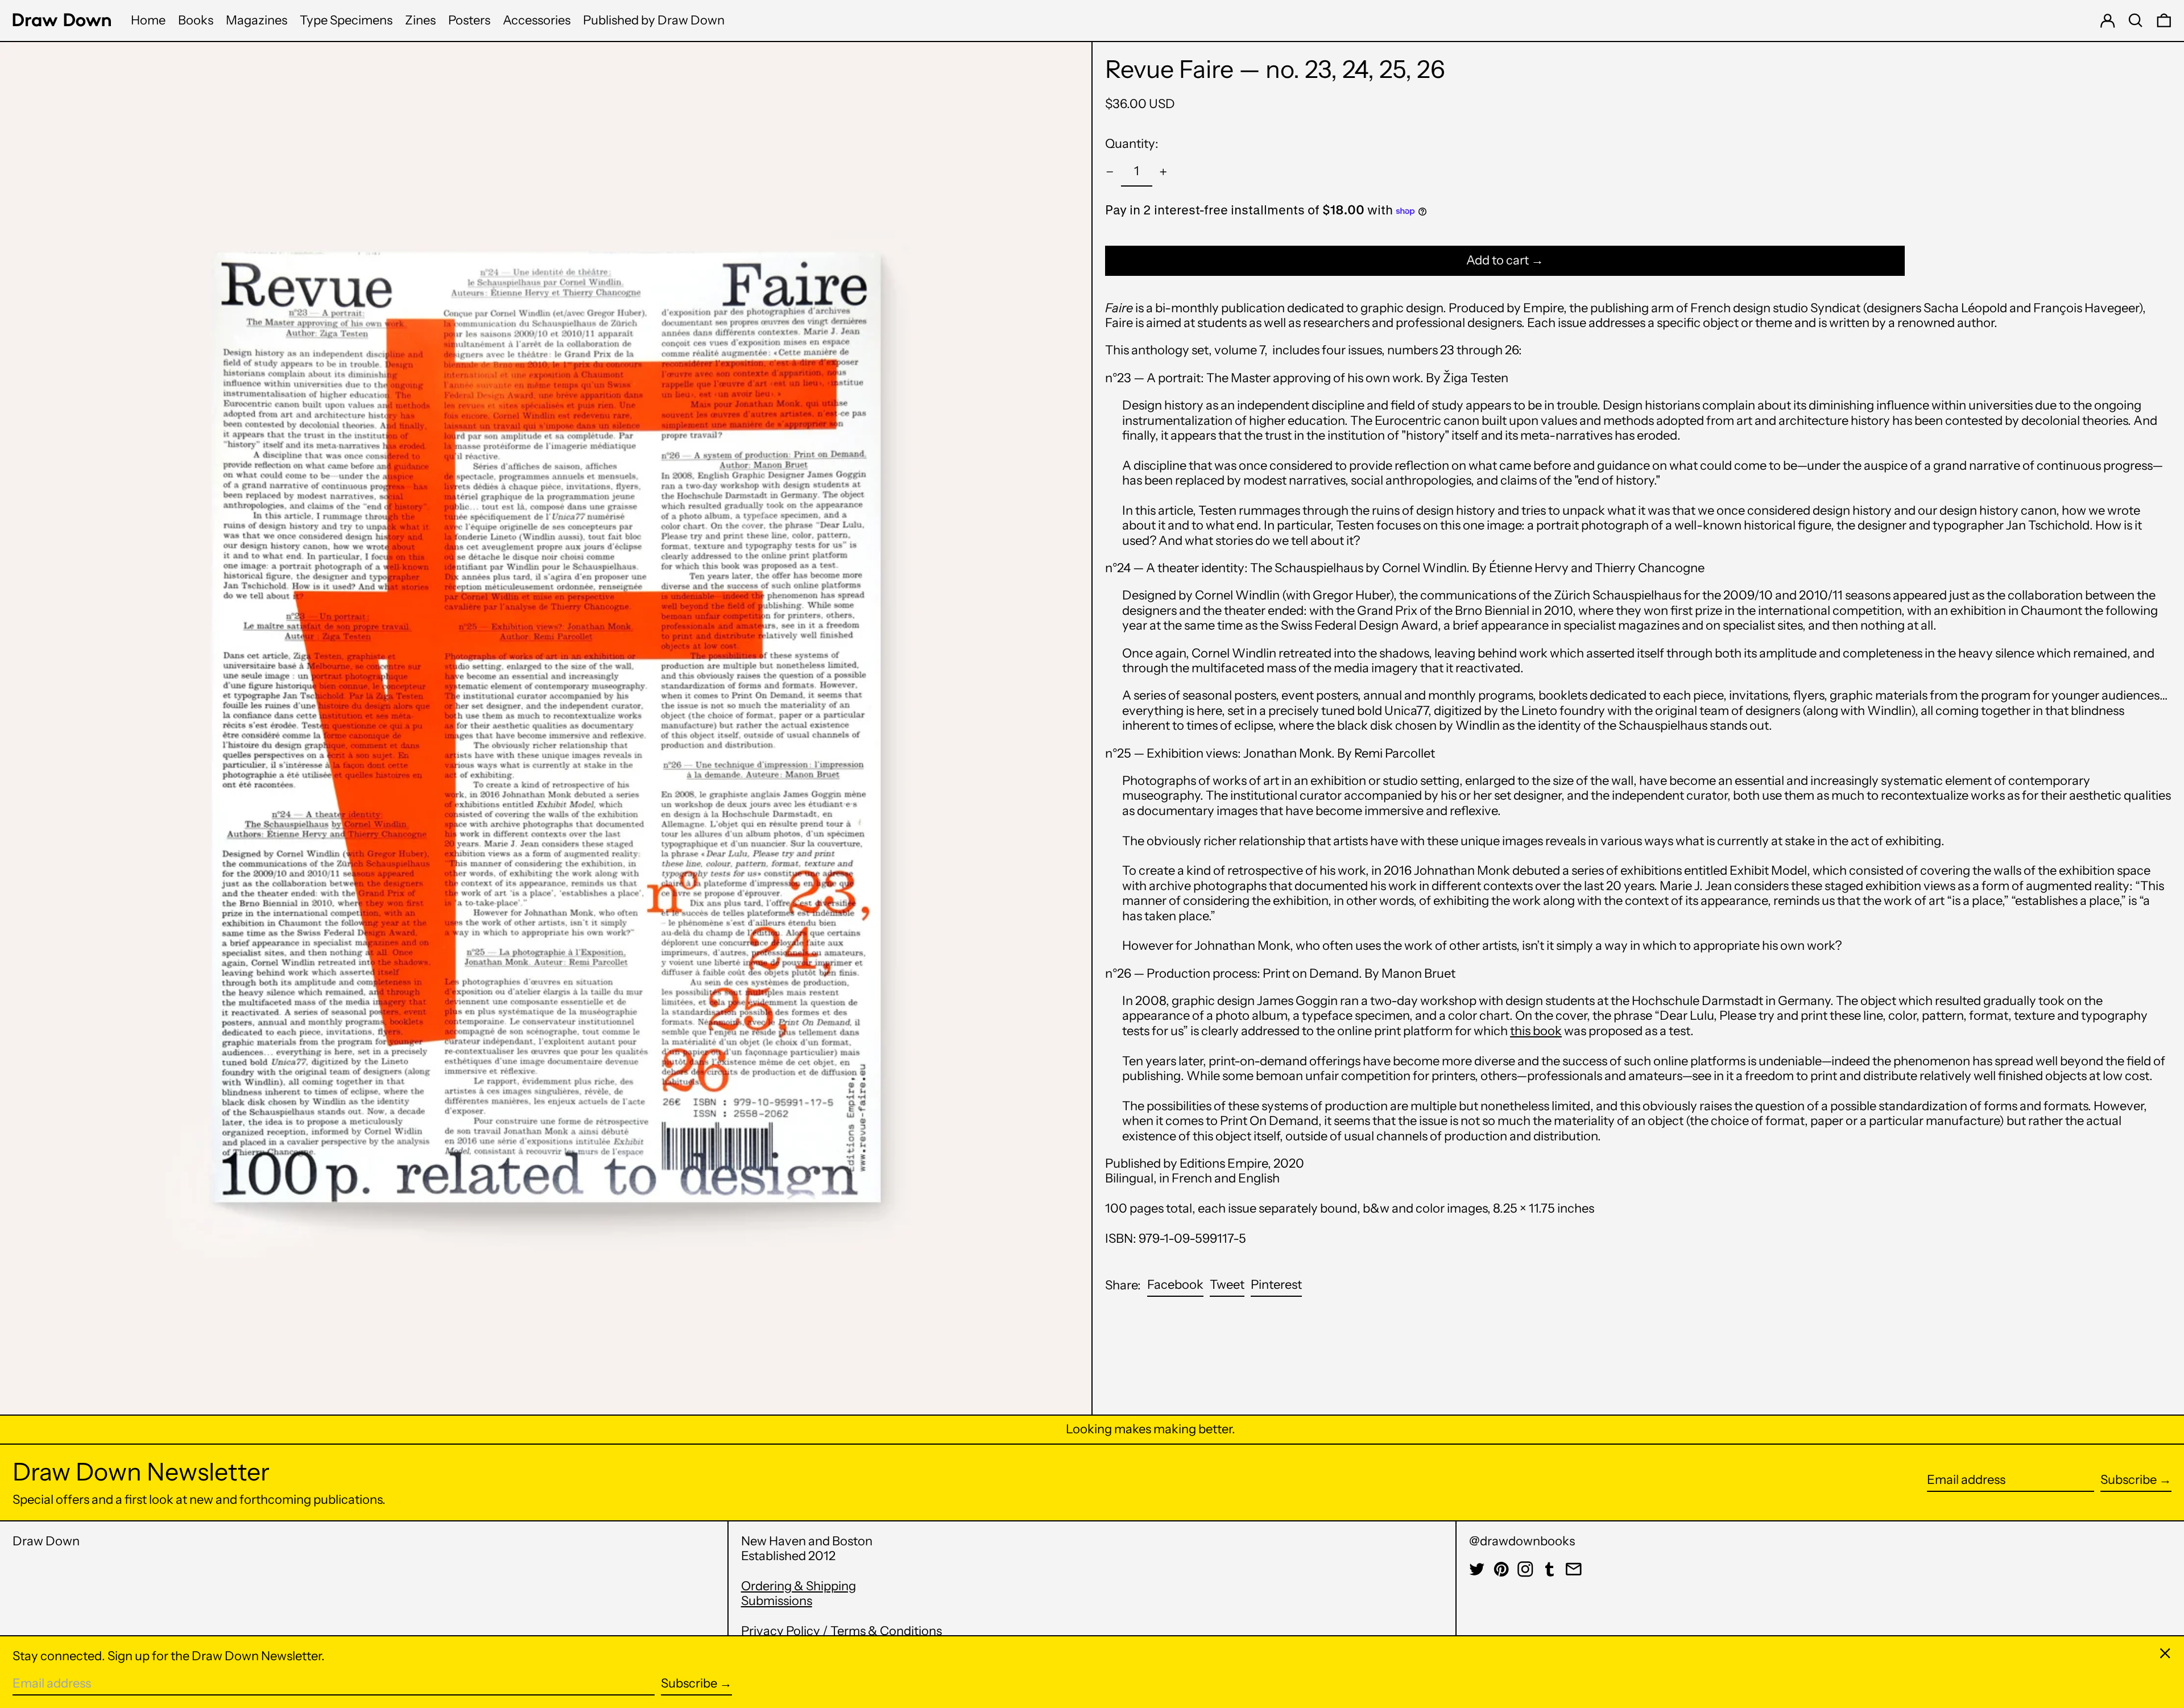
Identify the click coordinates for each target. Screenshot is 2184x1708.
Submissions (777, 1601)
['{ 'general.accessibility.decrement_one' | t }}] (1110, 172)
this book (1536, 1031)
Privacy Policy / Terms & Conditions (841, 1631)
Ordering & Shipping (799, 1586)
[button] (2136, 20)
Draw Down (46, 1541)
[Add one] (1163, 172)
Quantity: (1132, 144)
